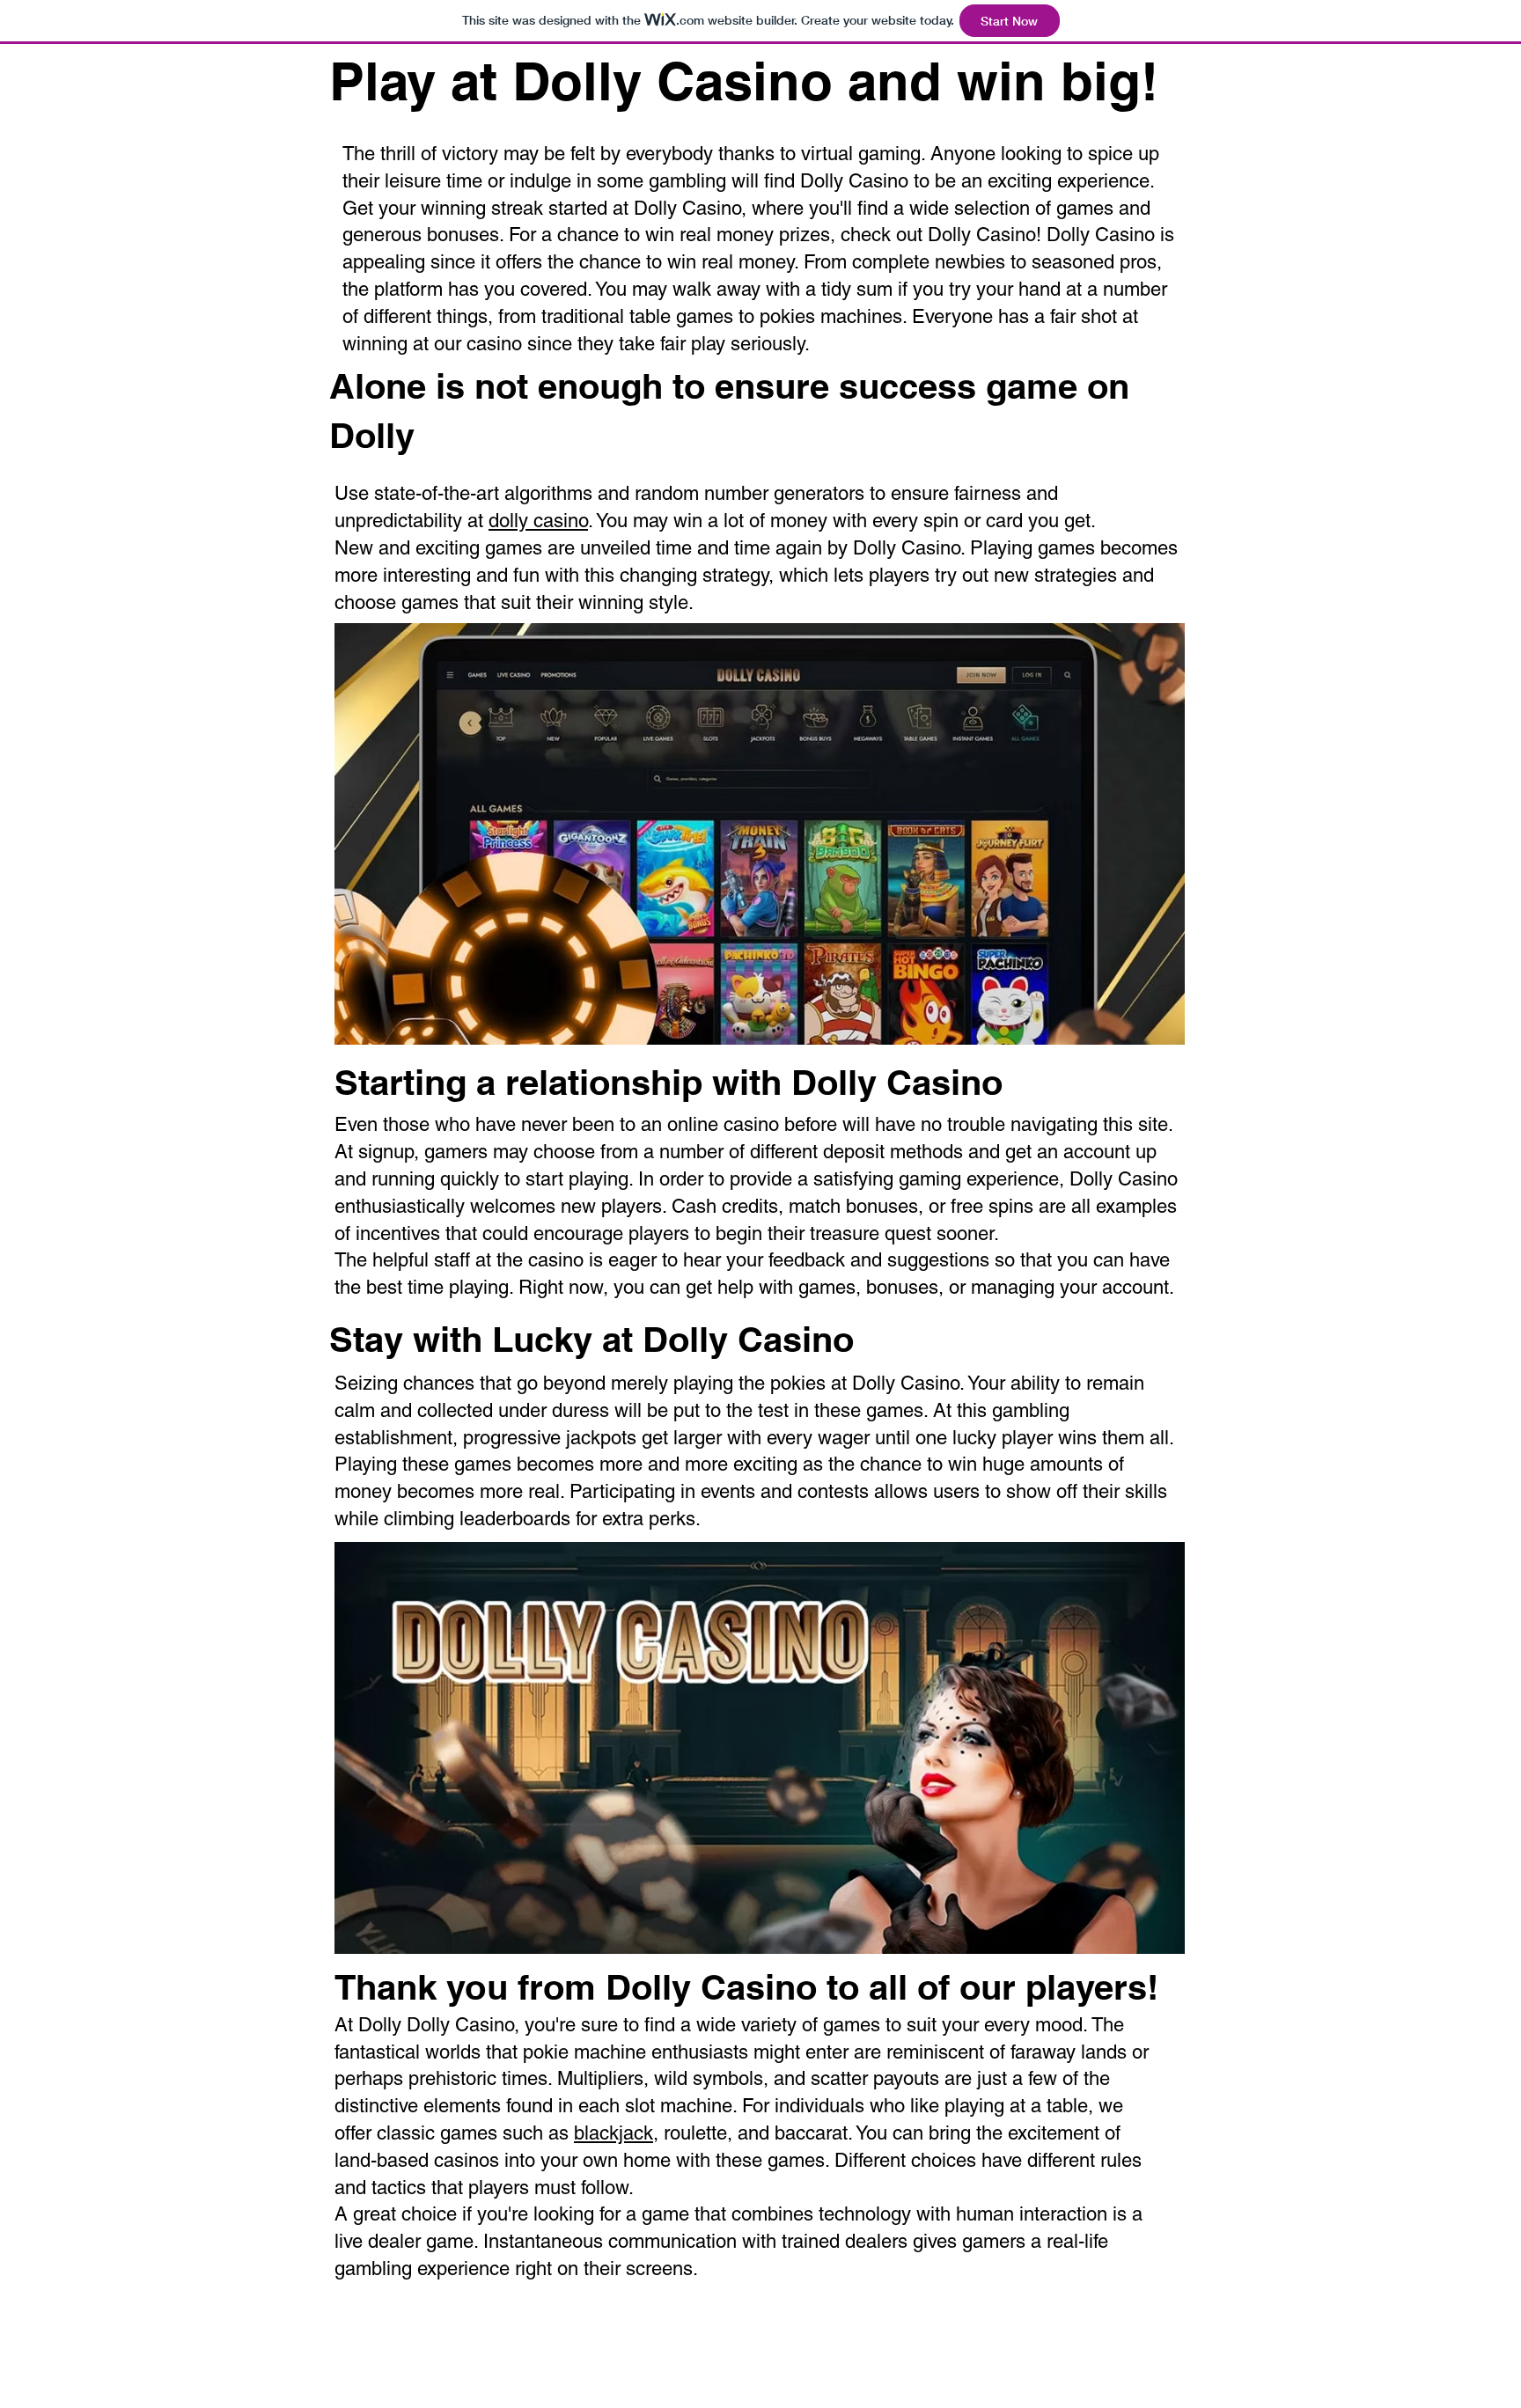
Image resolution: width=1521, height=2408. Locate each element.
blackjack (614, 2133)
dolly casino (538, 521)
